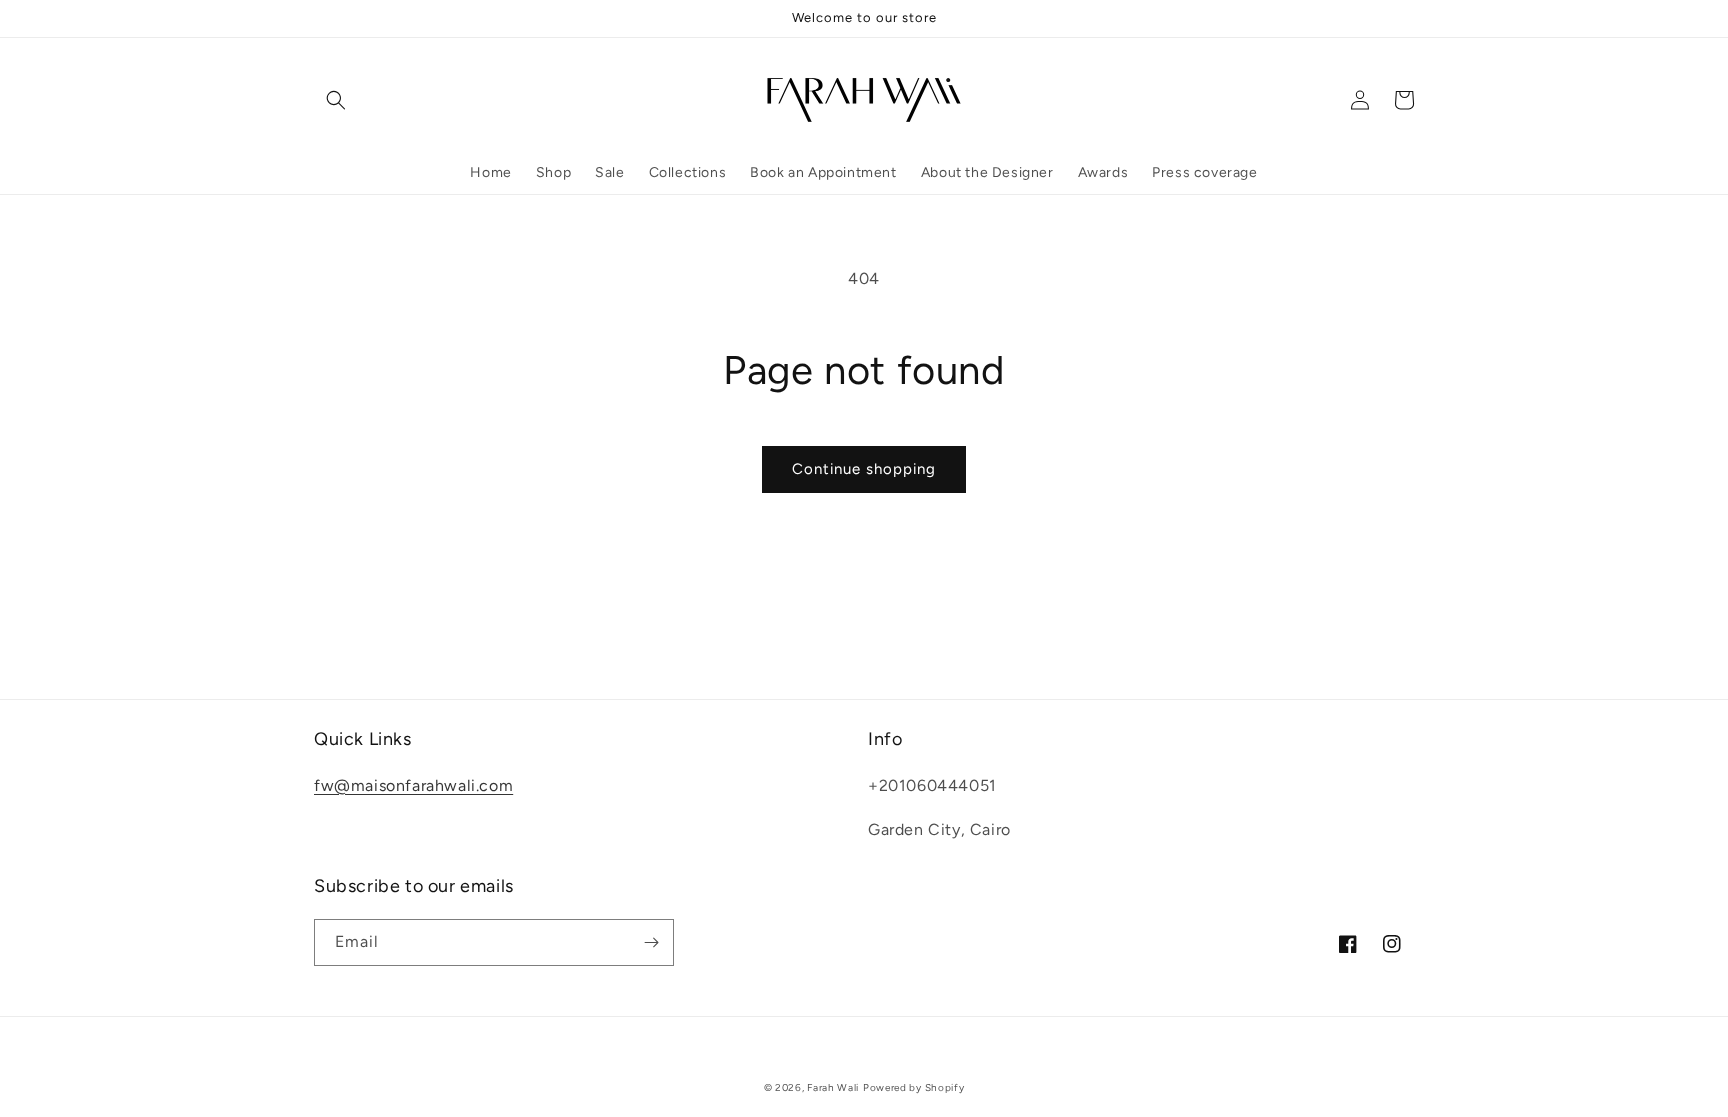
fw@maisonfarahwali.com (413, 785)
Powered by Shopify (914, 1087)
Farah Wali (833, 1087)
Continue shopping (864, 469)
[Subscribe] (651, 942)
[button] (336, 100)
